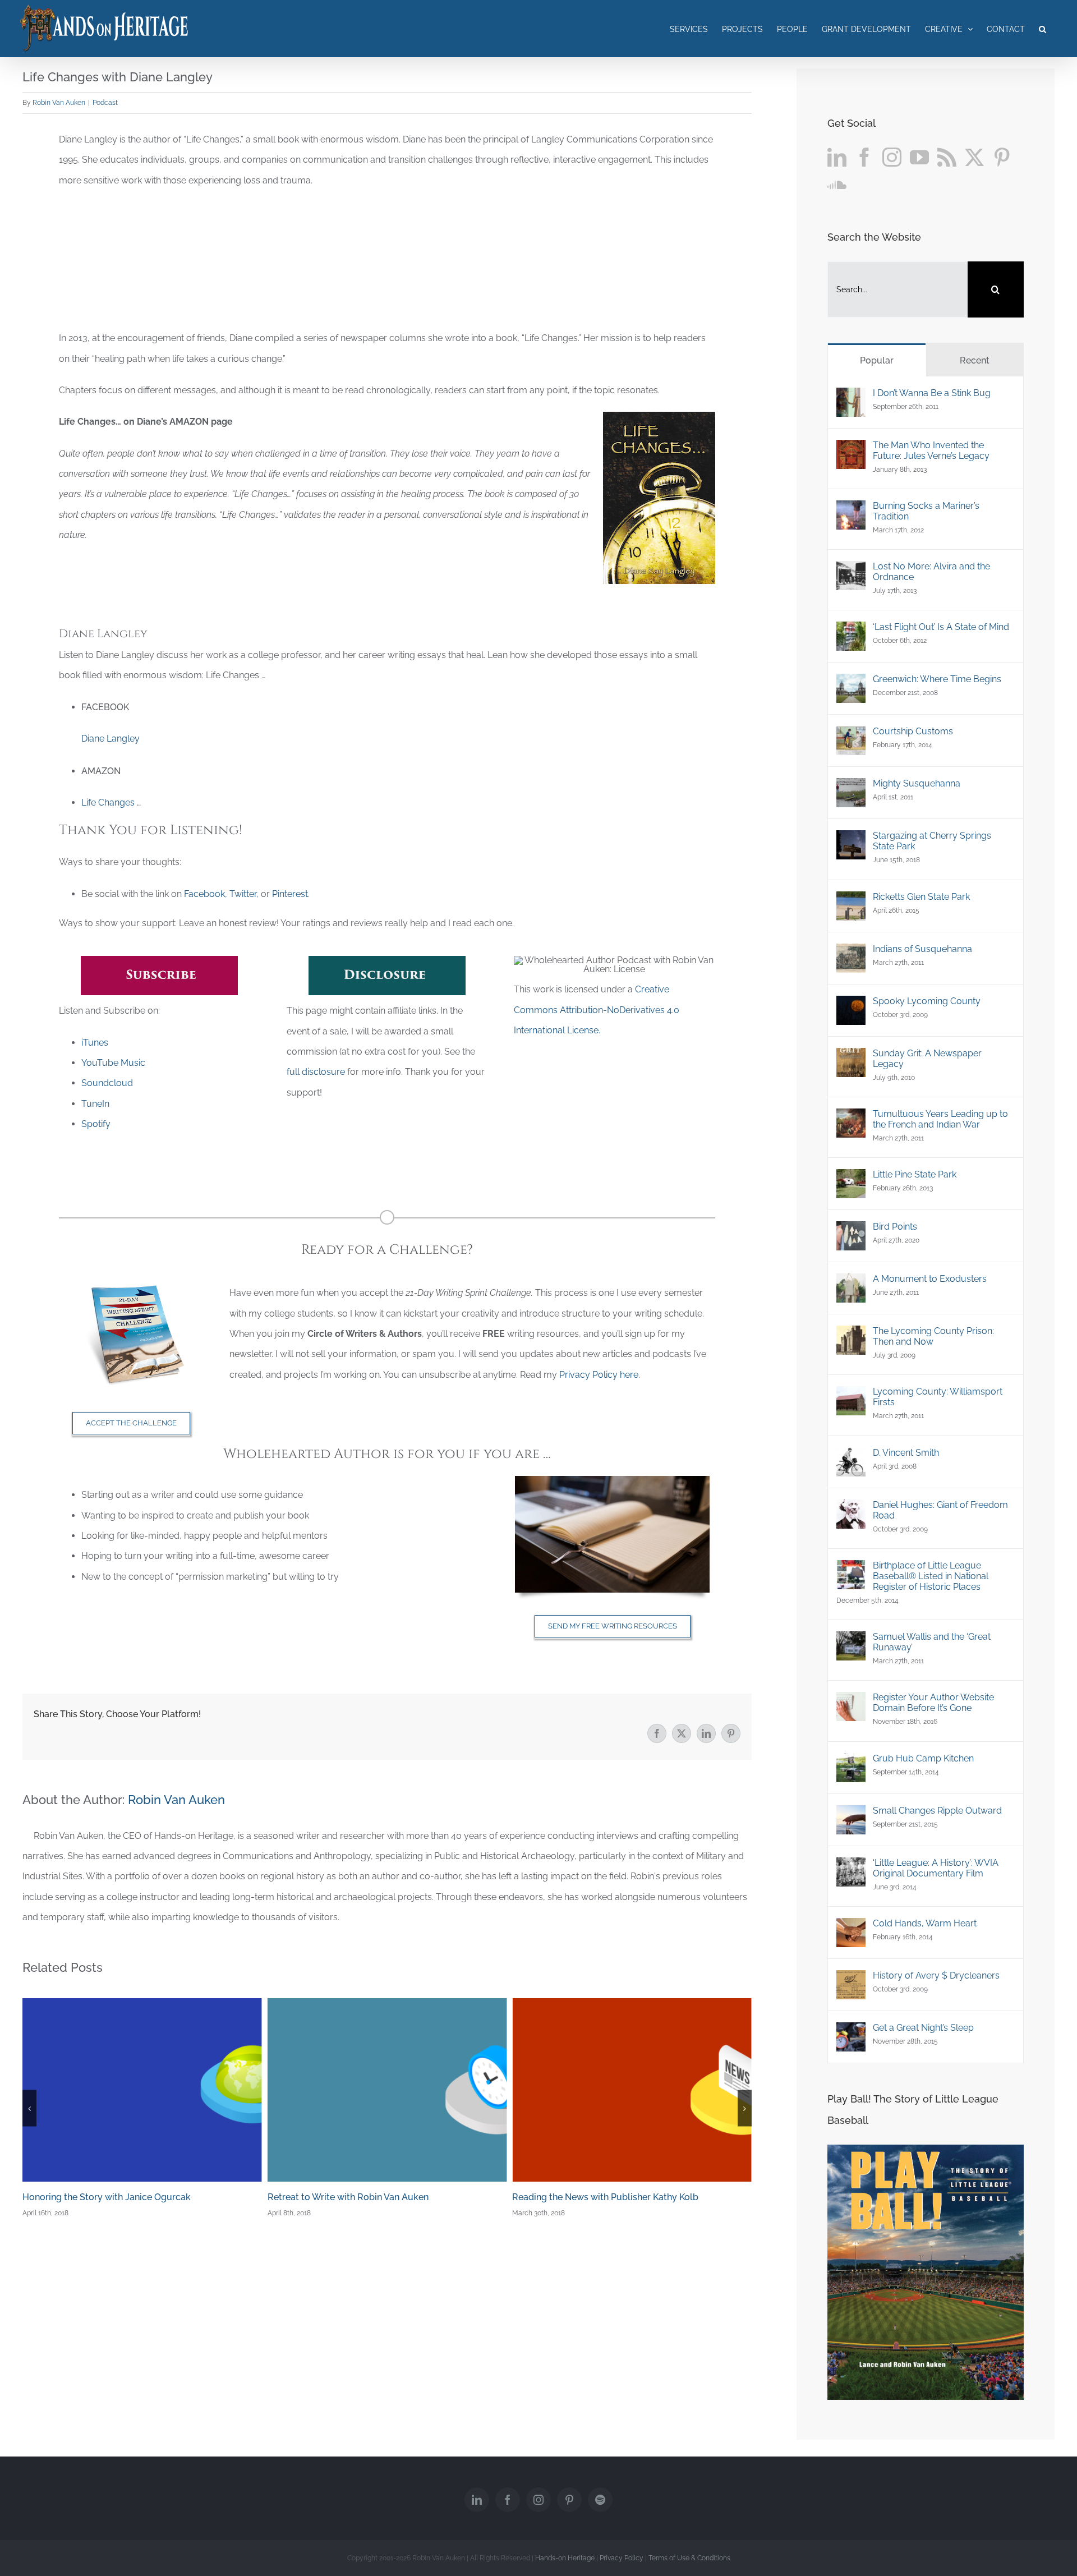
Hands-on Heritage (565, 2558)
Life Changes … (111, 802)
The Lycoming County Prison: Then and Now (933, 1336)
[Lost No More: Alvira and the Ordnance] (851, 571)
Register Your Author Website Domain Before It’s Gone (933, 1703)
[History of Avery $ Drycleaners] (851, 1980)
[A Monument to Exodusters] (851, 1283)
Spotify (96, 1124)
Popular (877, 360)
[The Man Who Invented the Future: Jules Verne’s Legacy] (851, 450)
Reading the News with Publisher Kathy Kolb (361, 2197)
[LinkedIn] (837, 157)
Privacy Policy (622, 2558)
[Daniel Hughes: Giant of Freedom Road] (851, 1509)
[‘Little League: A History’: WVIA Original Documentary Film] (851, 1867)
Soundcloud (107, 1083)
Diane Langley (111, 739)
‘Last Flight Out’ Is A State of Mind (941, 627)
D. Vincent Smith (906, 1453)
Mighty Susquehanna (917, 783)
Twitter (243, 894)
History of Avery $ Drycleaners (936, 1975)
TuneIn (95, 1104)
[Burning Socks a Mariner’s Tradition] (851, 510)
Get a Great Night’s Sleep (923, 2028)
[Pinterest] (1002, 157)
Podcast (105, 103)
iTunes (95, 1043)
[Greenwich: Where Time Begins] (851, 684)
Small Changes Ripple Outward (937, 1811)
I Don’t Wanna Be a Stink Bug (932, 393)
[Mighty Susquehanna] (851, 788)
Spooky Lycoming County (927, 1001)
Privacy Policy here (599, 1375)
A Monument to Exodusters (930, 1279)
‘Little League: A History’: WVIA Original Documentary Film (936, 1868)
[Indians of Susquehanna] (851, 953)
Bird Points (895, 1227)
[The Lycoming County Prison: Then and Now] (851, 1335)
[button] (1043, 29)
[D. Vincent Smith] (851, 1457)
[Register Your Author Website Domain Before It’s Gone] (851, 1702)
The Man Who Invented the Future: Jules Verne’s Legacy (931, 450)
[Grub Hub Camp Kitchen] (851, 1763)
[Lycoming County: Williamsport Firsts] (851, 1396)
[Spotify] (600, 2500)
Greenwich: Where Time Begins (937, 679)
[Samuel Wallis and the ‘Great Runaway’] (851, 1641)
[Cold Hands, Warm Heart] (851, 1928)
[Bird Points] (851, 1231)
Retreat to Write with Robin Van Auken (103, 2197)
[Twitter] (974, 157)
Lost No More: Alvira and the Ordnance (931, 572)
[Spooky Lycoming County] (851, 1006)
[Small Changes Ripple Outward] (851, 1815)
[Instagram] (892, 157)
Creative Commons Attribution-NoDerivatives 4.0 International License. (597, 1010)
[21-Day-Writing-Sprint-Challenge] (131, 1287)
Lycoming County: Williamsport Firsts (938, 1397)
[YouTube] (919, 157)
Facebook (204, 894)
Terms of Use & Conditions (689, 2558)
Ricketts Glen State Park (921, 897)
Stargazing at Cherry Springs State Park (932, 841)
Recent (975, 360)
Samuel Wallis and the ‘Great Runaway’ (932, 1642)
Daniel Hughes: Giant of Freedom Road (940, 1510)
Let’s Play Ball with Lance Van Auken (588, 2197)
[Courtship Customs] (851, 736)
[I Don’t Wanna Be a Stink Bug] (851, 397)
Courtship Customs (913, 731)
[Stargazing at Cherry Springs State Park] (851, 840)
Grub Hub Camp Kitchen (923, 1758)
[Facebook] (864, 157)
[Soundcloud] (837, 184)
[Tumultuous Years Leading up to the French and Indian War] (851, 1118)
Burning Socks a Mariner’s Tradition (926, 511)
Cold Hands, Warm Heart (925, 1923)
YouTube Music (113, 1063)
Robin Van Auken (59, 103)
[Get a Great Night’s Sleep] (851, 2032)
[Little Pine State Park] (851, 1179)
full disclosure (316, 1072)
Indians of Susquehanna (922, 949)
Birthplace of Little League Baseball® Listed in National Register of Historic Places (931, 1576)
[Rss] (947, 157)
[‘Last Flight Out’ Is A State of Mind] (851, 631)
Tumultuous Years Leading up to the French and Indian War (940, 1119)
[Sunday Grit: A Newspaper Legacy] (851, 1058)
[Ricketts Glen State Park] (851, 901)
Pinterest (290, 894)
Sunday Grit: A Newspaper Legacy (927, 1059)
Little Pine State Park (915, 1174)
